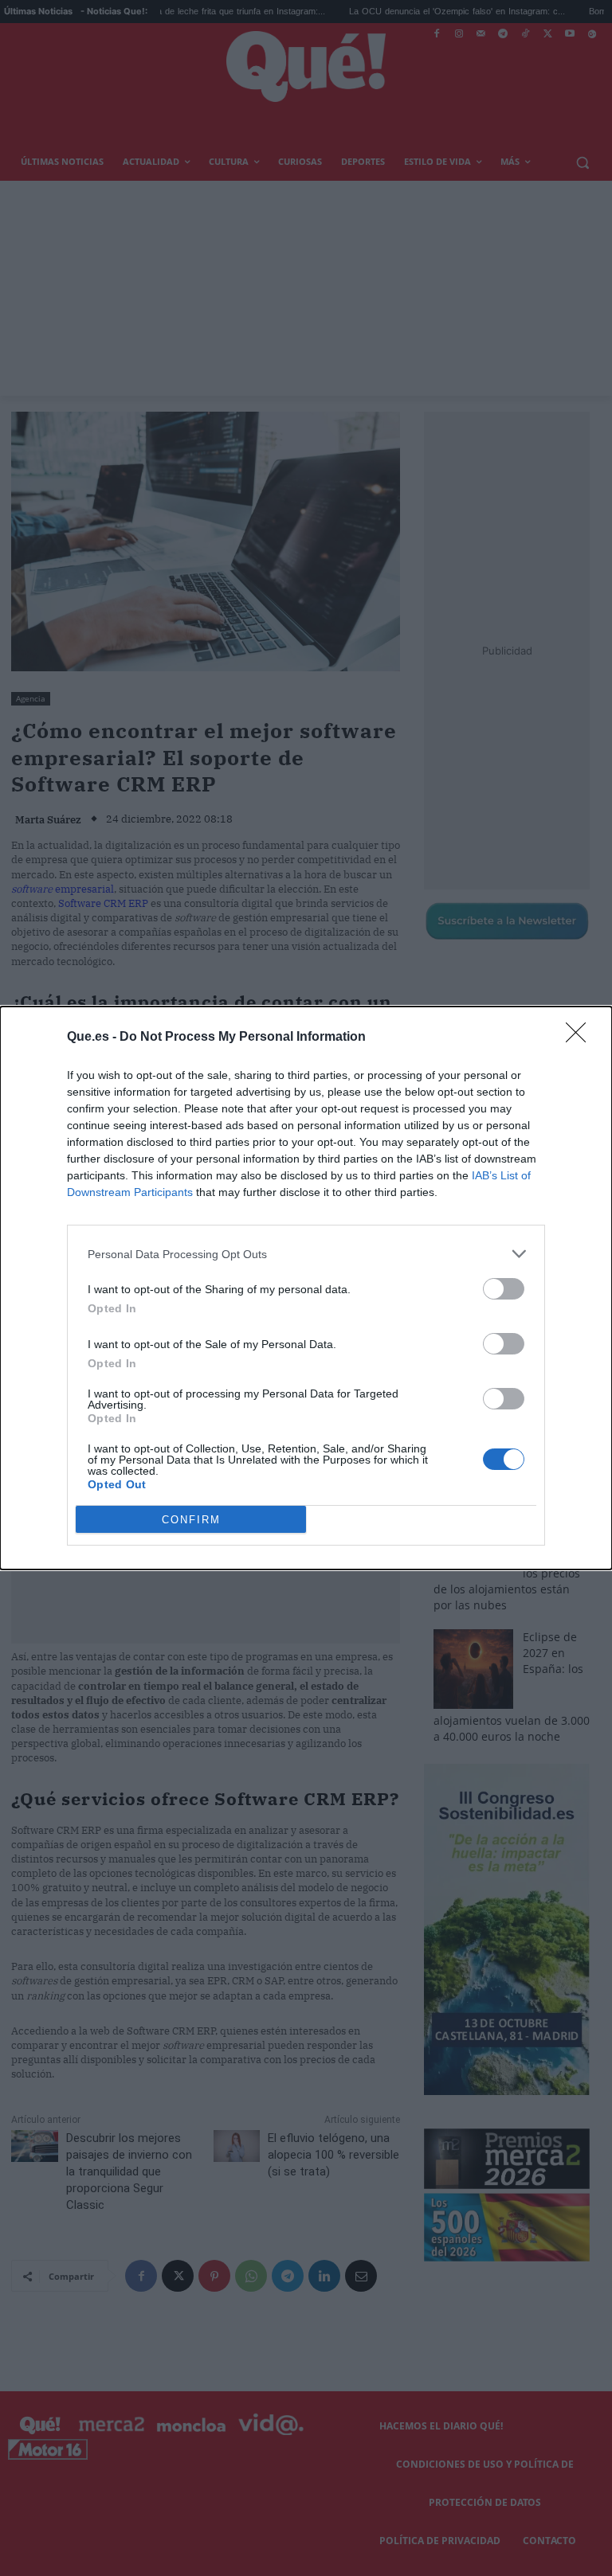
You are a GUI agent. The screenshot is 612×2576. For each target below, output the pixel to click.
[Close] (581, 1038)
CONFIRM (191, 1520)
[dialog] (306, 1288)
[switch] (504, 1289)
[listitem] (306, 1254)
